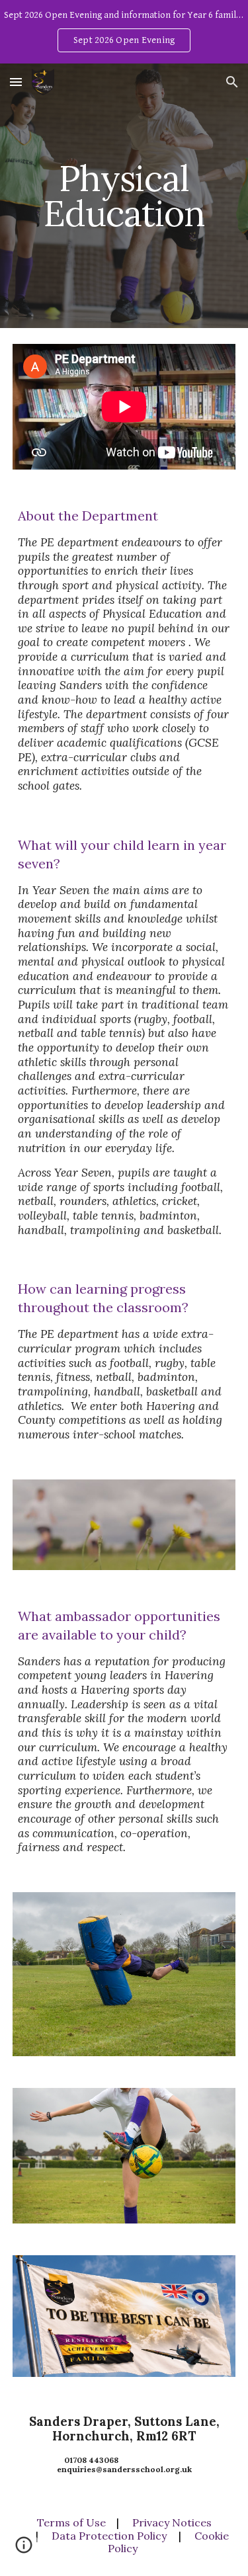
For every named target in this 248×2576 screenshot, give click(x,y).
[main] (124, 196)
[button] (16, 82)
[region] (124, 32)
